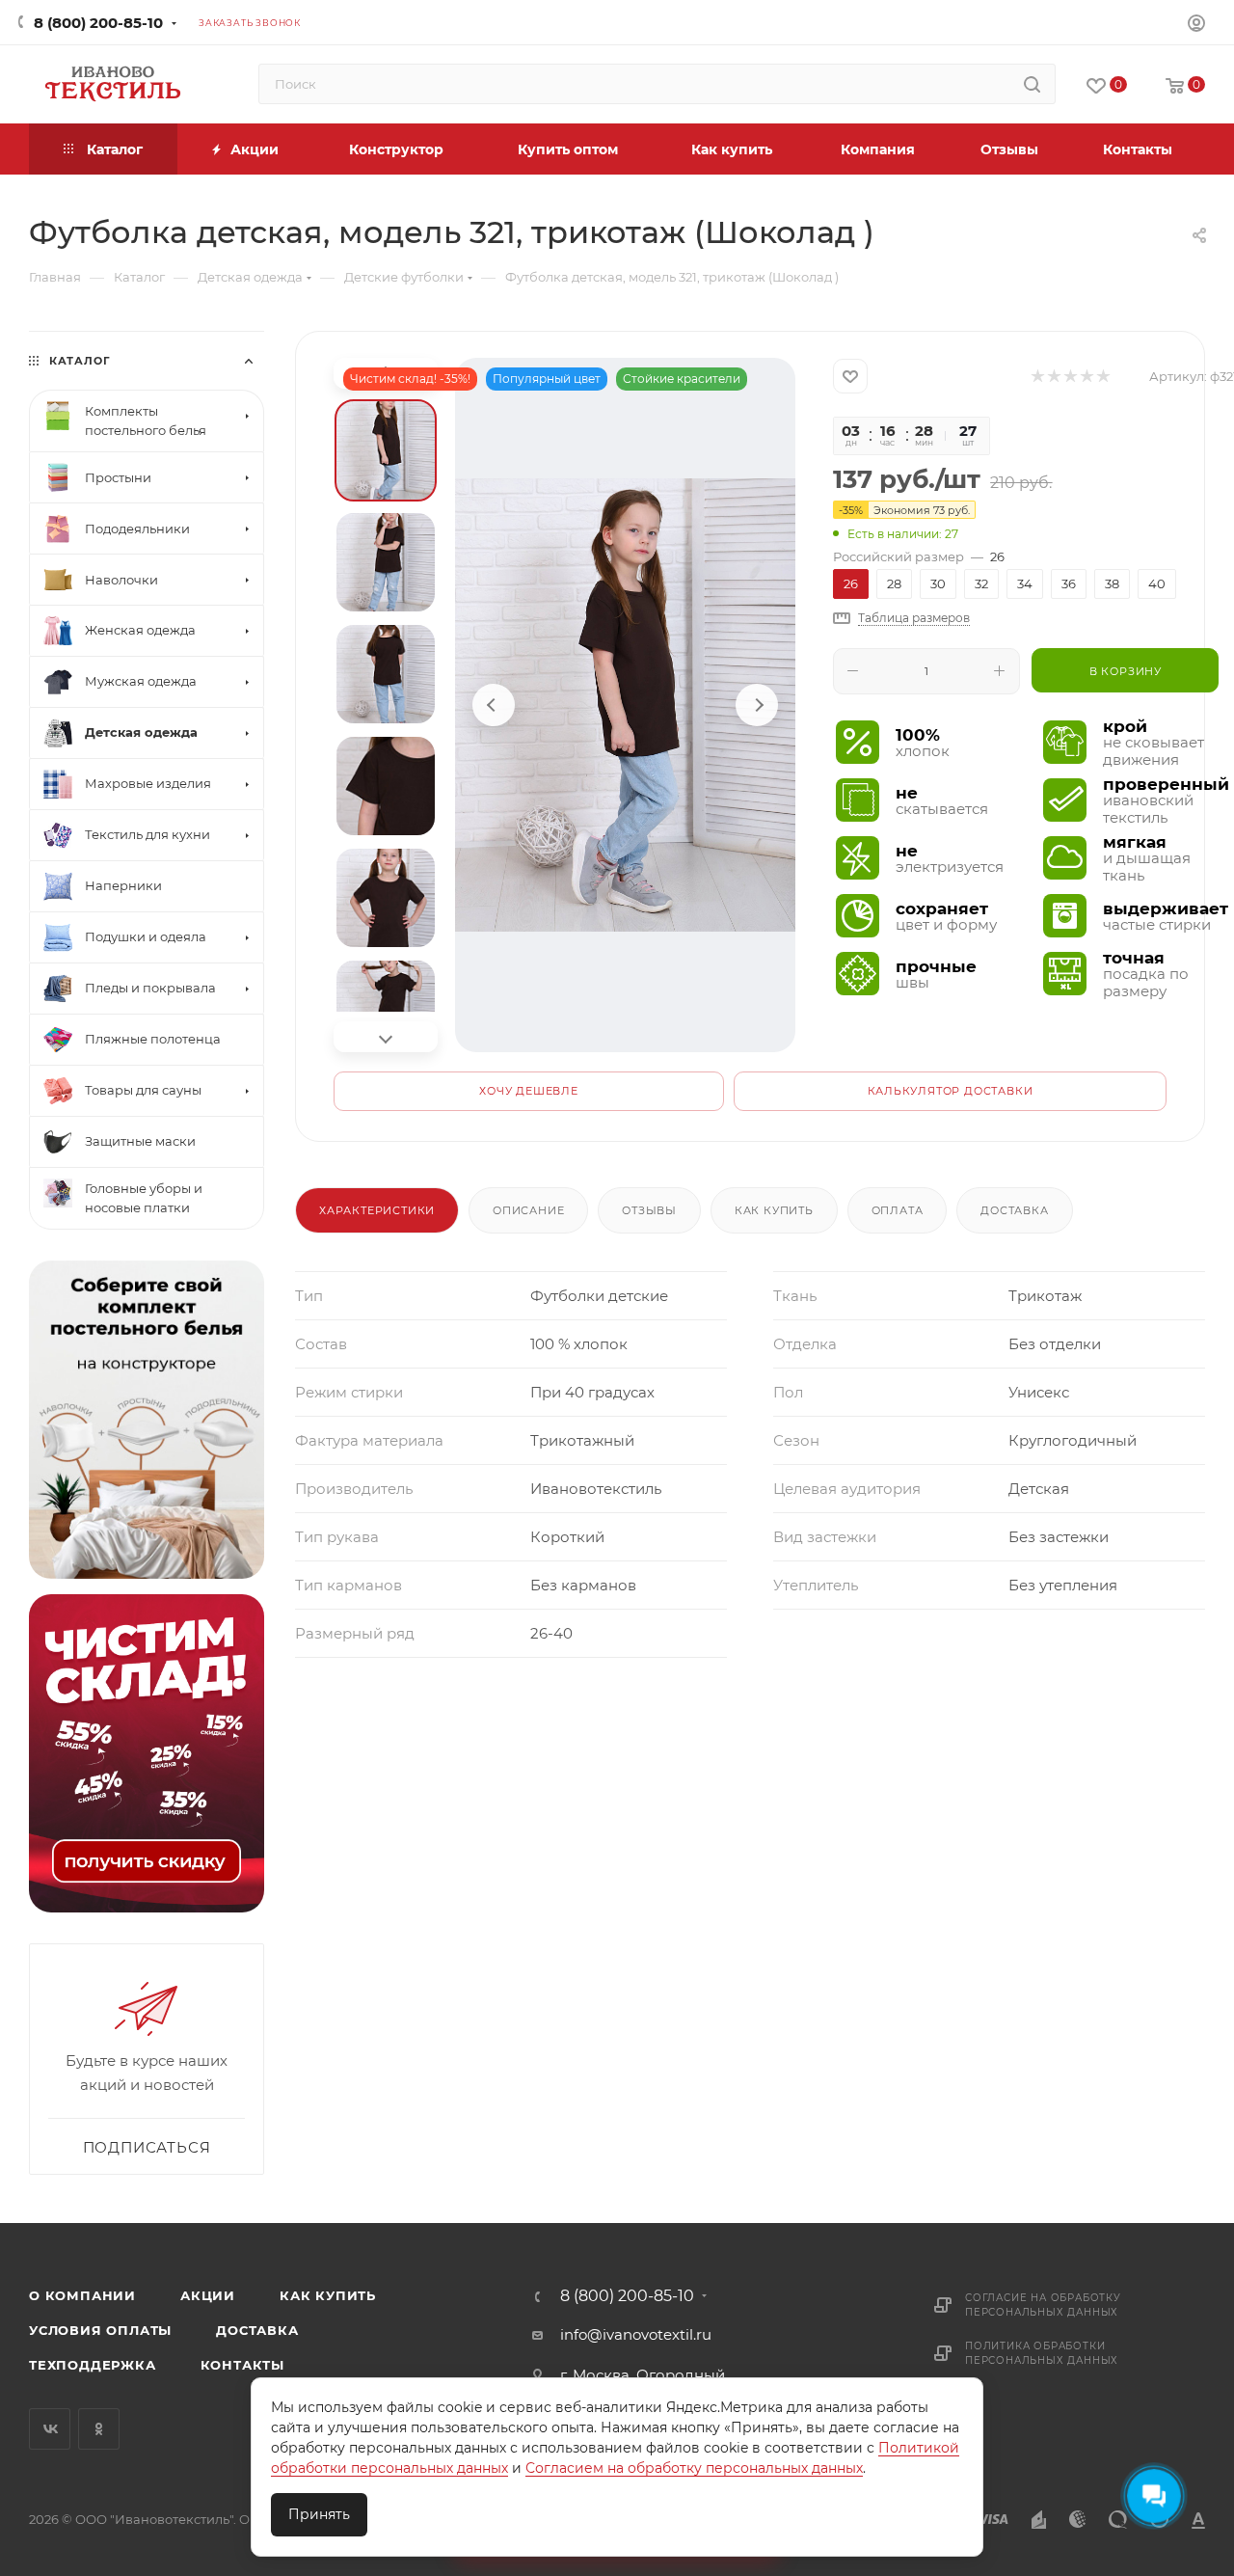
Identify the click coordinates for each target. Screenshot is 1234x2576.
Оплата (898, 1210)
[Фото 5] (386, 898)
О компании (82, 2295)
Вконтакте (50, 2429)
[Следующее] (757, 705)
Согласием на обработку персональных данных (694, 2468)
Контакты (242, 2365)
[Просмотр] (625, 705)
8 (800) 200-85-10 (98, 23)
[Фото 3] (386, 674)
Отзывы (649, 1210)
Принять (319, 2514)
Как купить (774, 1210)
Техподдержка (93, 2365)
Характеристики (377, 1210)
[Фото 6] (386, 1010)
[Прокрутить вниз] (386, 1037)
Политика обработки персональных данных (1042, 2353)
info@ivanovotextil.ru (636, 2334)
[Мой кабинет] (1196, 26)
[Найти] (1032, 84)
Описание (528, 1210)
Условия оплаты (100, 2330)
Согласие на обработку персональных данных (1043, 2305)
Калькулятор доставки (951, 1091)
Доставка (1014, 1210)
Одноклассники (99, 2429)
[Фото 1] (386, 450)
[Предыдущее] (494, 705)
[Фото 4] (386, 786)
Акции (208, 2295)
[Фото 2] (386, 562)
